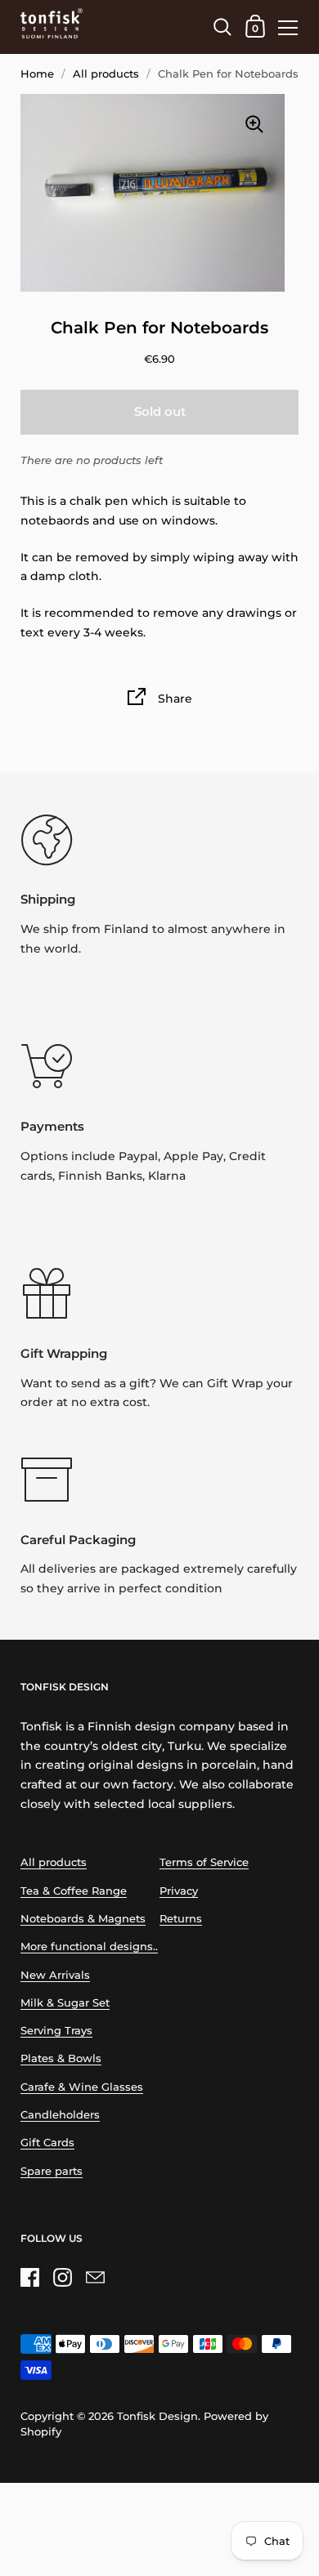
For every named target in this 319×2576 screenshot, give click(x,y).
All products (106, 74)
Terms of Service (204, 1862)
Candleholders (60, 2115)
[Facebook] (29, 2277)
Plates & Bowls (61, 2058)
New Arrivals (55, 1975)
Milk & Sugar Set (65, 2003)
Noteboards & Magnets (83, 1919)
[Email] (95, 2277)
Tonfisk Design (157, 2416)
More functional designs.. (89, 1947)
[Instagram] (62, 2277)
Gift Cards (47, 2143)
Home (37, 74)
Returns (181, 1919)
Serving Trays (56, 2031)
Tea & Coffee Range (74, 1891)
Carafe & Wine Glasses (82, 2087)
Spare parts (52, 2171)
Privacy (179, 1891)
